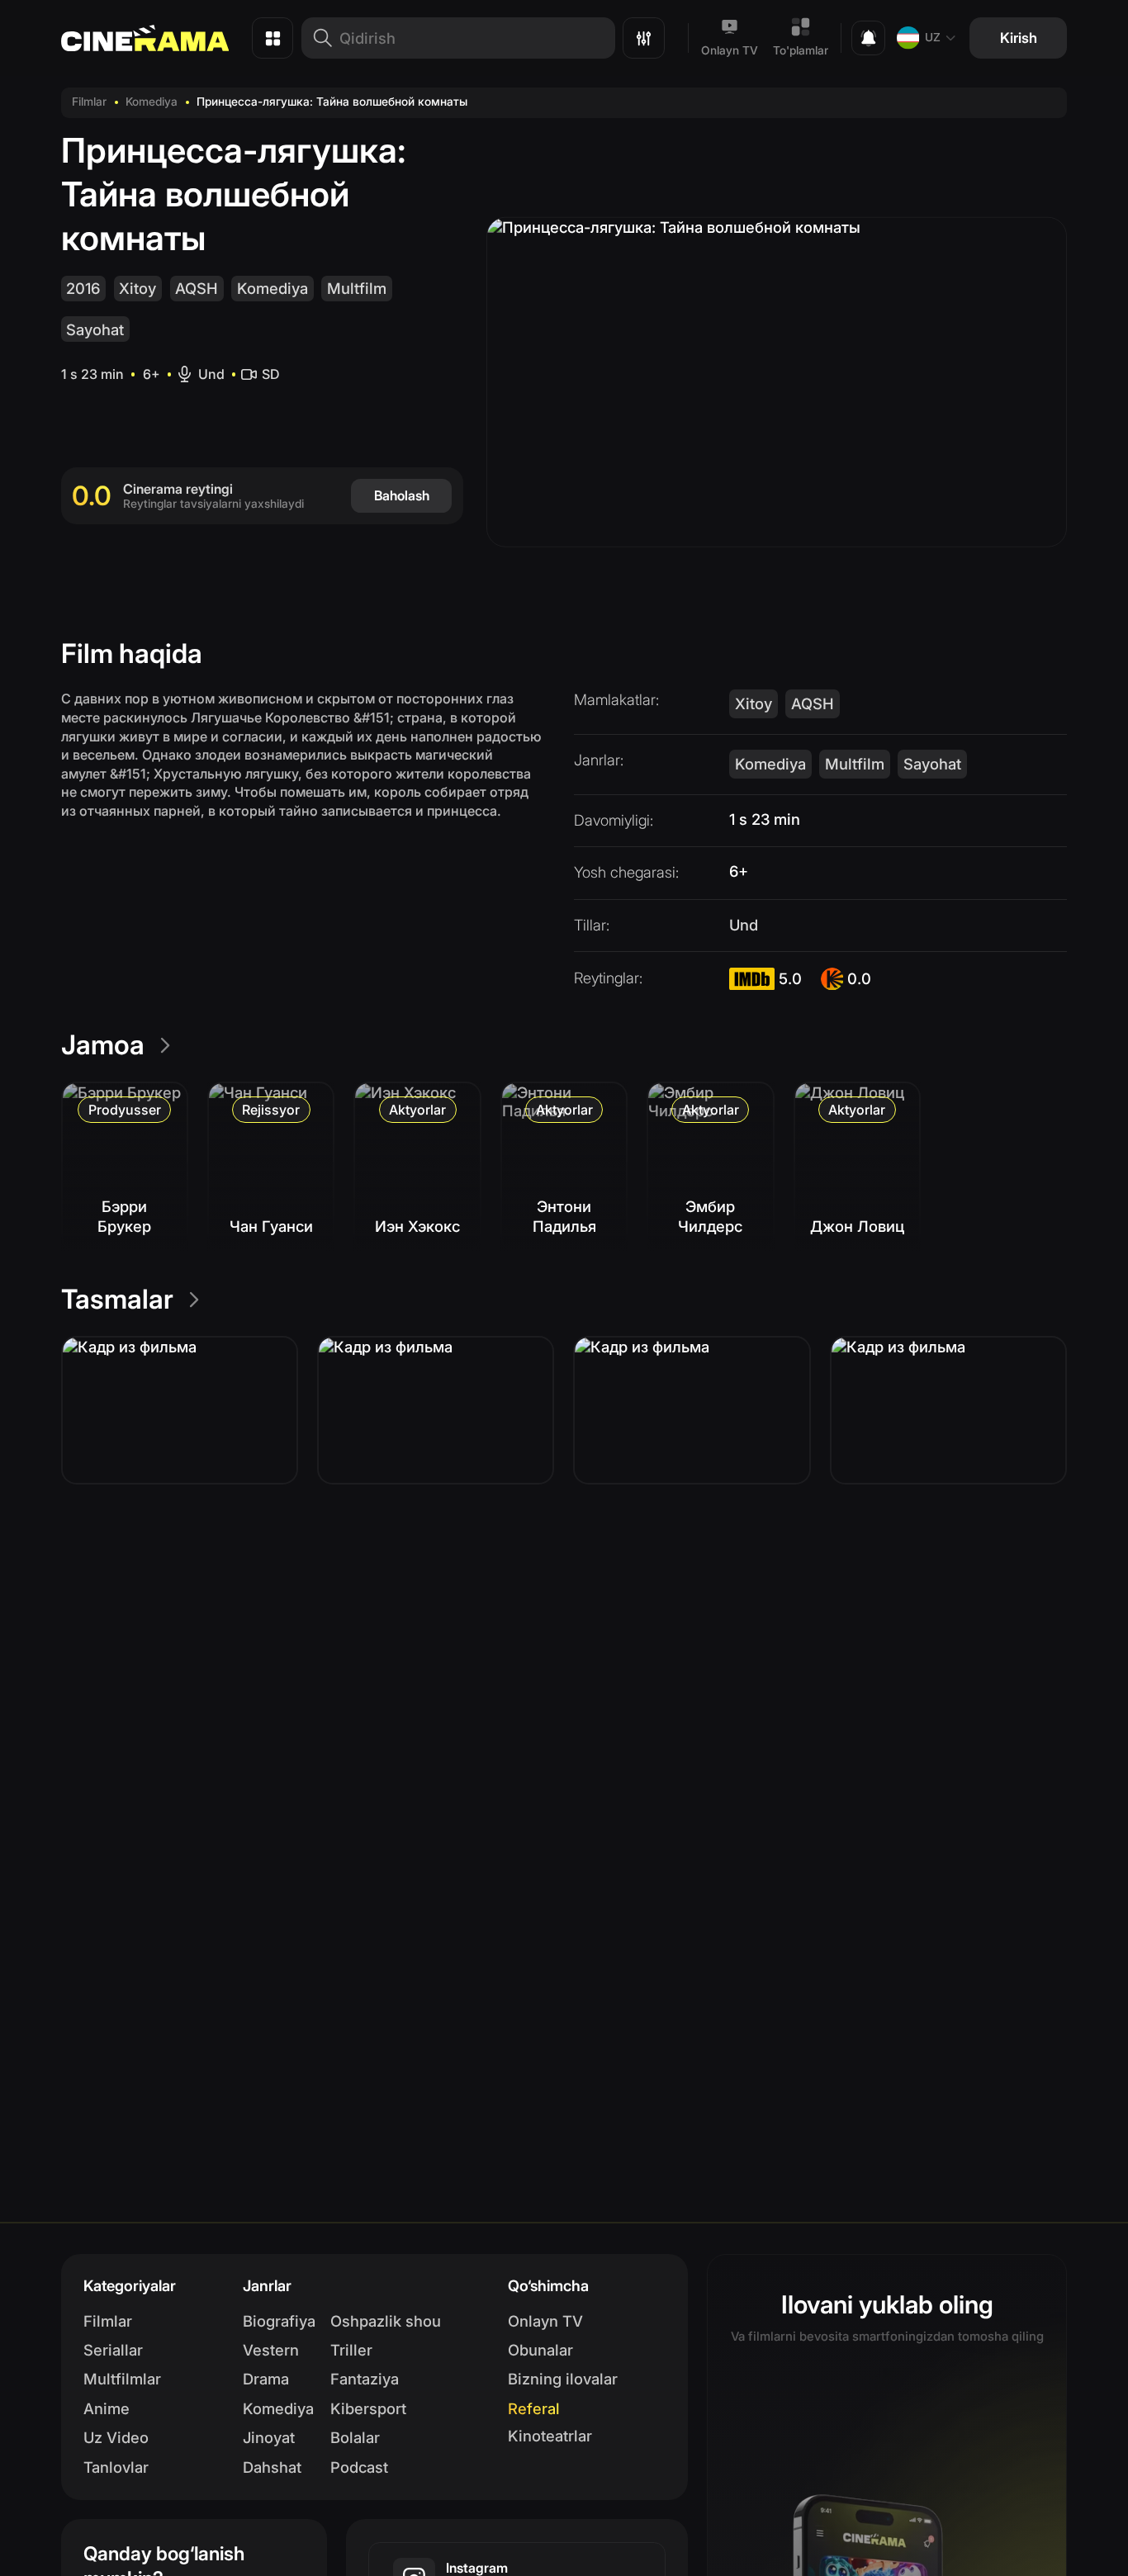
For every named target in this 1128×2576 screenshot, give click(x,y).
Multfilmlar (122, 2379)
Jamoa (103, 1045)
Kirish (1019, 38)
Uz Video (116, 2437)
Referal (534, 2408)
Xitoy (137, 288)
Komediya (152, 102)
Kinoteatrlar (550, 2436)
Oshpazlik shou (386, 2321)
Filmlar (89, 102)
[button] (180, 1410)
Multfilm (357, 288)
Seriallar (113, 2350)
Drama (266, 2379)
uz (933, 37)
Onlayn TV (730, 50)
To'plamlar (801, 50)
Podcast (359, 2467)
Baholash (402, 495)
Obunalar (540, 2350)
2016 (83, 288)
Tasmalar (117, 1299)
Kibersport (368, 2408)
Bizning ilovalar (563, 2379)
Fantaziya (365, 2379)
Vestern (271, 2350)
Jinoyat (269, 2437)
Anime (107, 2408)
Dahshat (272, 2467)
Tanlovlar (116, 2467)
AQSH (197, 288)
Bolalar (355, 2437)
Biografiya (279, 2321)
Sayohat (95, 329)
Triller (351, 2350)
